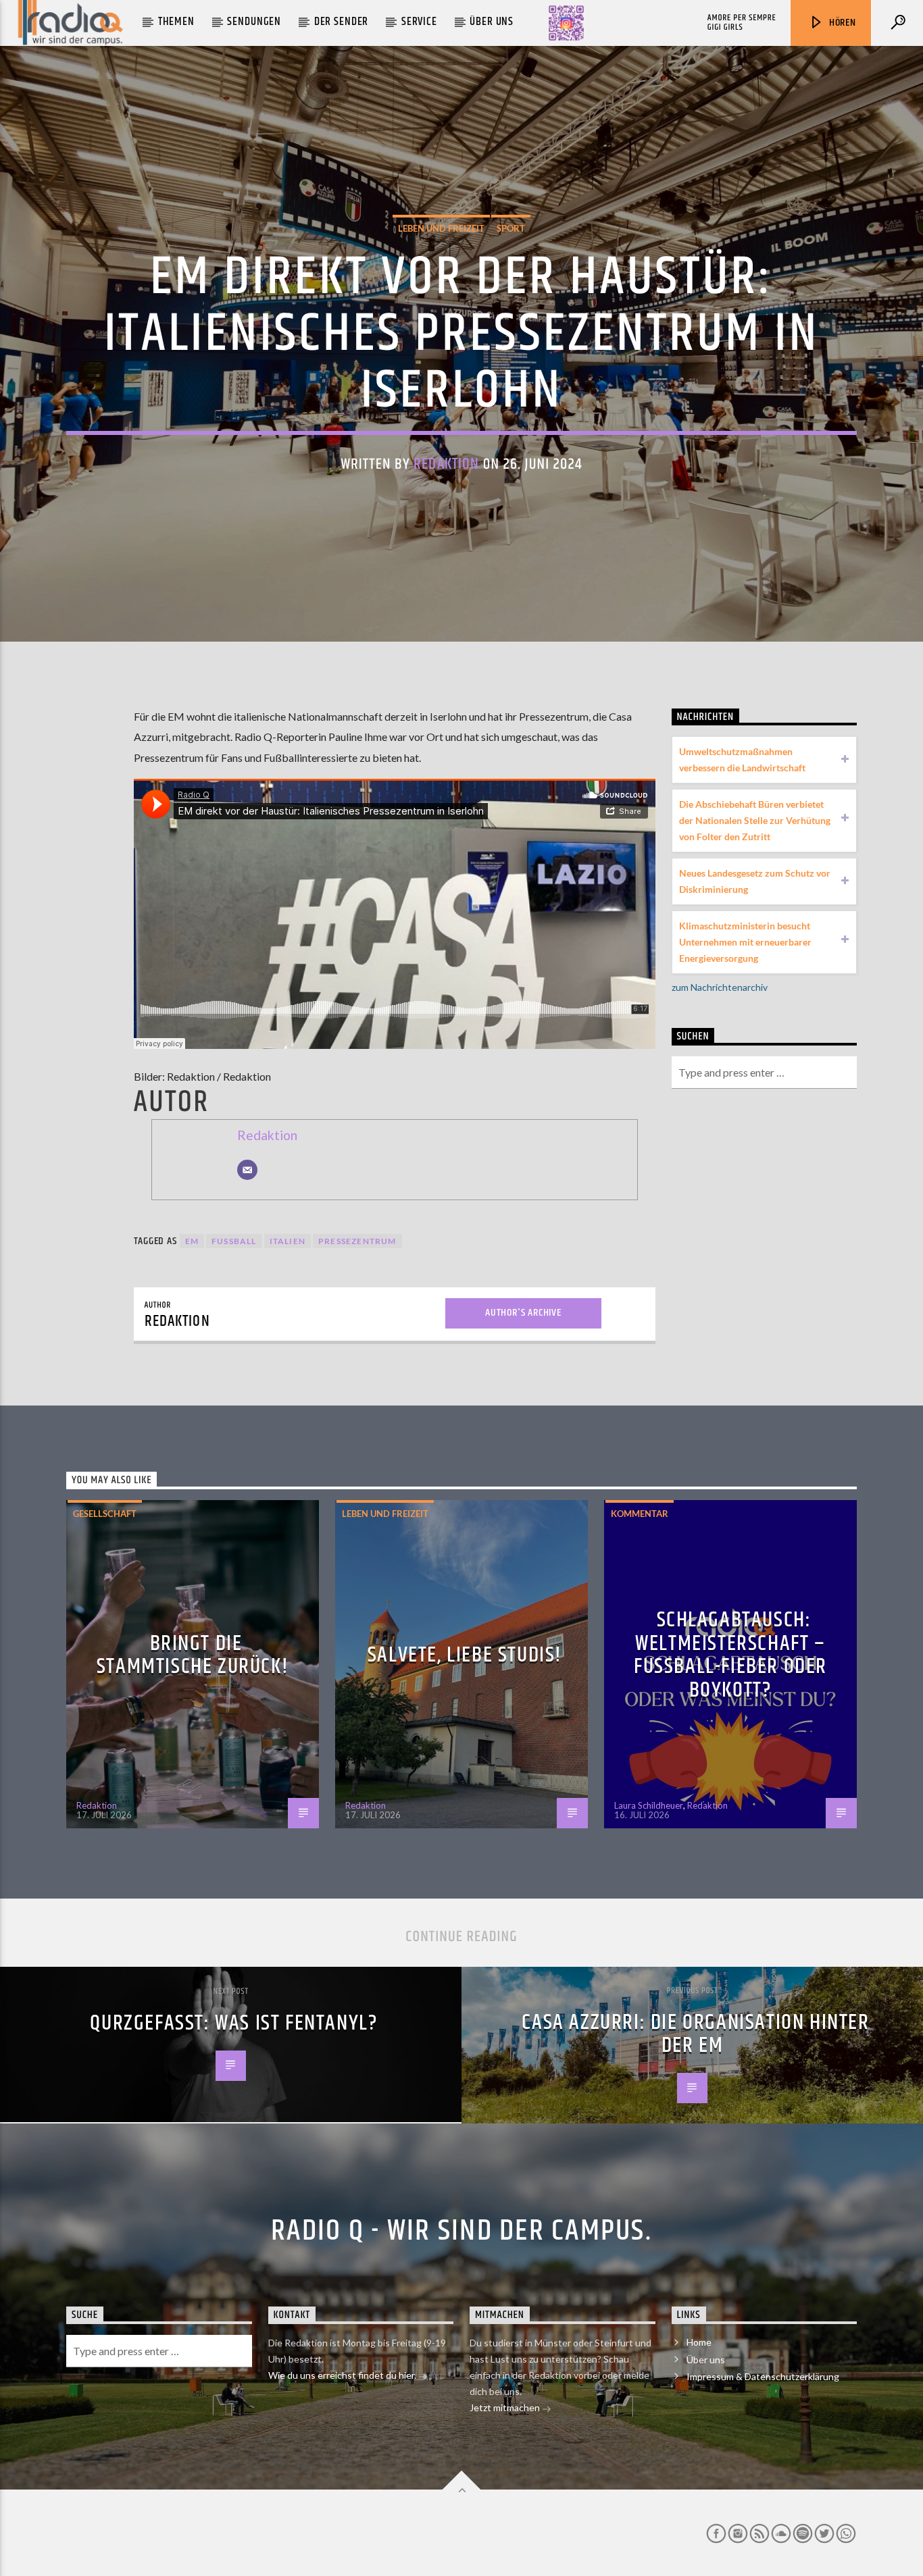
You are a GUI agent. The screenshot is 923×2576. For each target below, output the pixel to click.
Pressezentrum (357, 1241)
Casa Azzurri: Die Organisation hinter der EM (695, 2034)
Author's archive (523, 1313)
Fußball (234, 1241)
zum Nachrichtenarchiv (720, 987)
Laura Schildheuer (649, 1805)
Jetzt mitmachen (506, 2407)
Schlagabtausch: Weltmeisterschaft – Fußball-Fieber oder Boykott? (730, 1655)
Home (699, 2342)
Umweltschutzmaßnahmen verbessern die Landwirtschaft (742, 759)
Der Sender (342, 22)
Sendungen (254, 22)
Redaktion (446, 464)
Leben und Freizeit (441, 228)
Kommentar (640, 1514)
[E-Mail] (247, 1170)
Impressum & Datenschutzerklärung (763, 2376)
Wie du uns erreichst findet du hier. (343, 2375)
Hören (841, 23)
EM (192, 1241)
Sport (511, 228)
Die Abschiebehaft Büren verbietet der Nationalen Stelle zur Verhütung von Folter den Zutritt (755, 820)
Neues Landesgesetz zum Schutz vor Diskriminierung (755, 881)
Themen (176, 22)
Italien (288, 1241)
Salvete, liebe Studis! (465, 1655)
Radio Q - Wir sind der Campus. (461, 2231)
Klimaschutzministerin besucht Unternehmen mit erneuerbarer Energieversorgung (745, 942)
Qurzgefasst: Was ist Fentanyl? (234, 2023)
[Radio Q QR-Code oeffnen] (566, 23)
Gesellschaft (105, 1514)
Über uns (492, 22)
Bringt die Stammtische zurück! (193, 1655)
